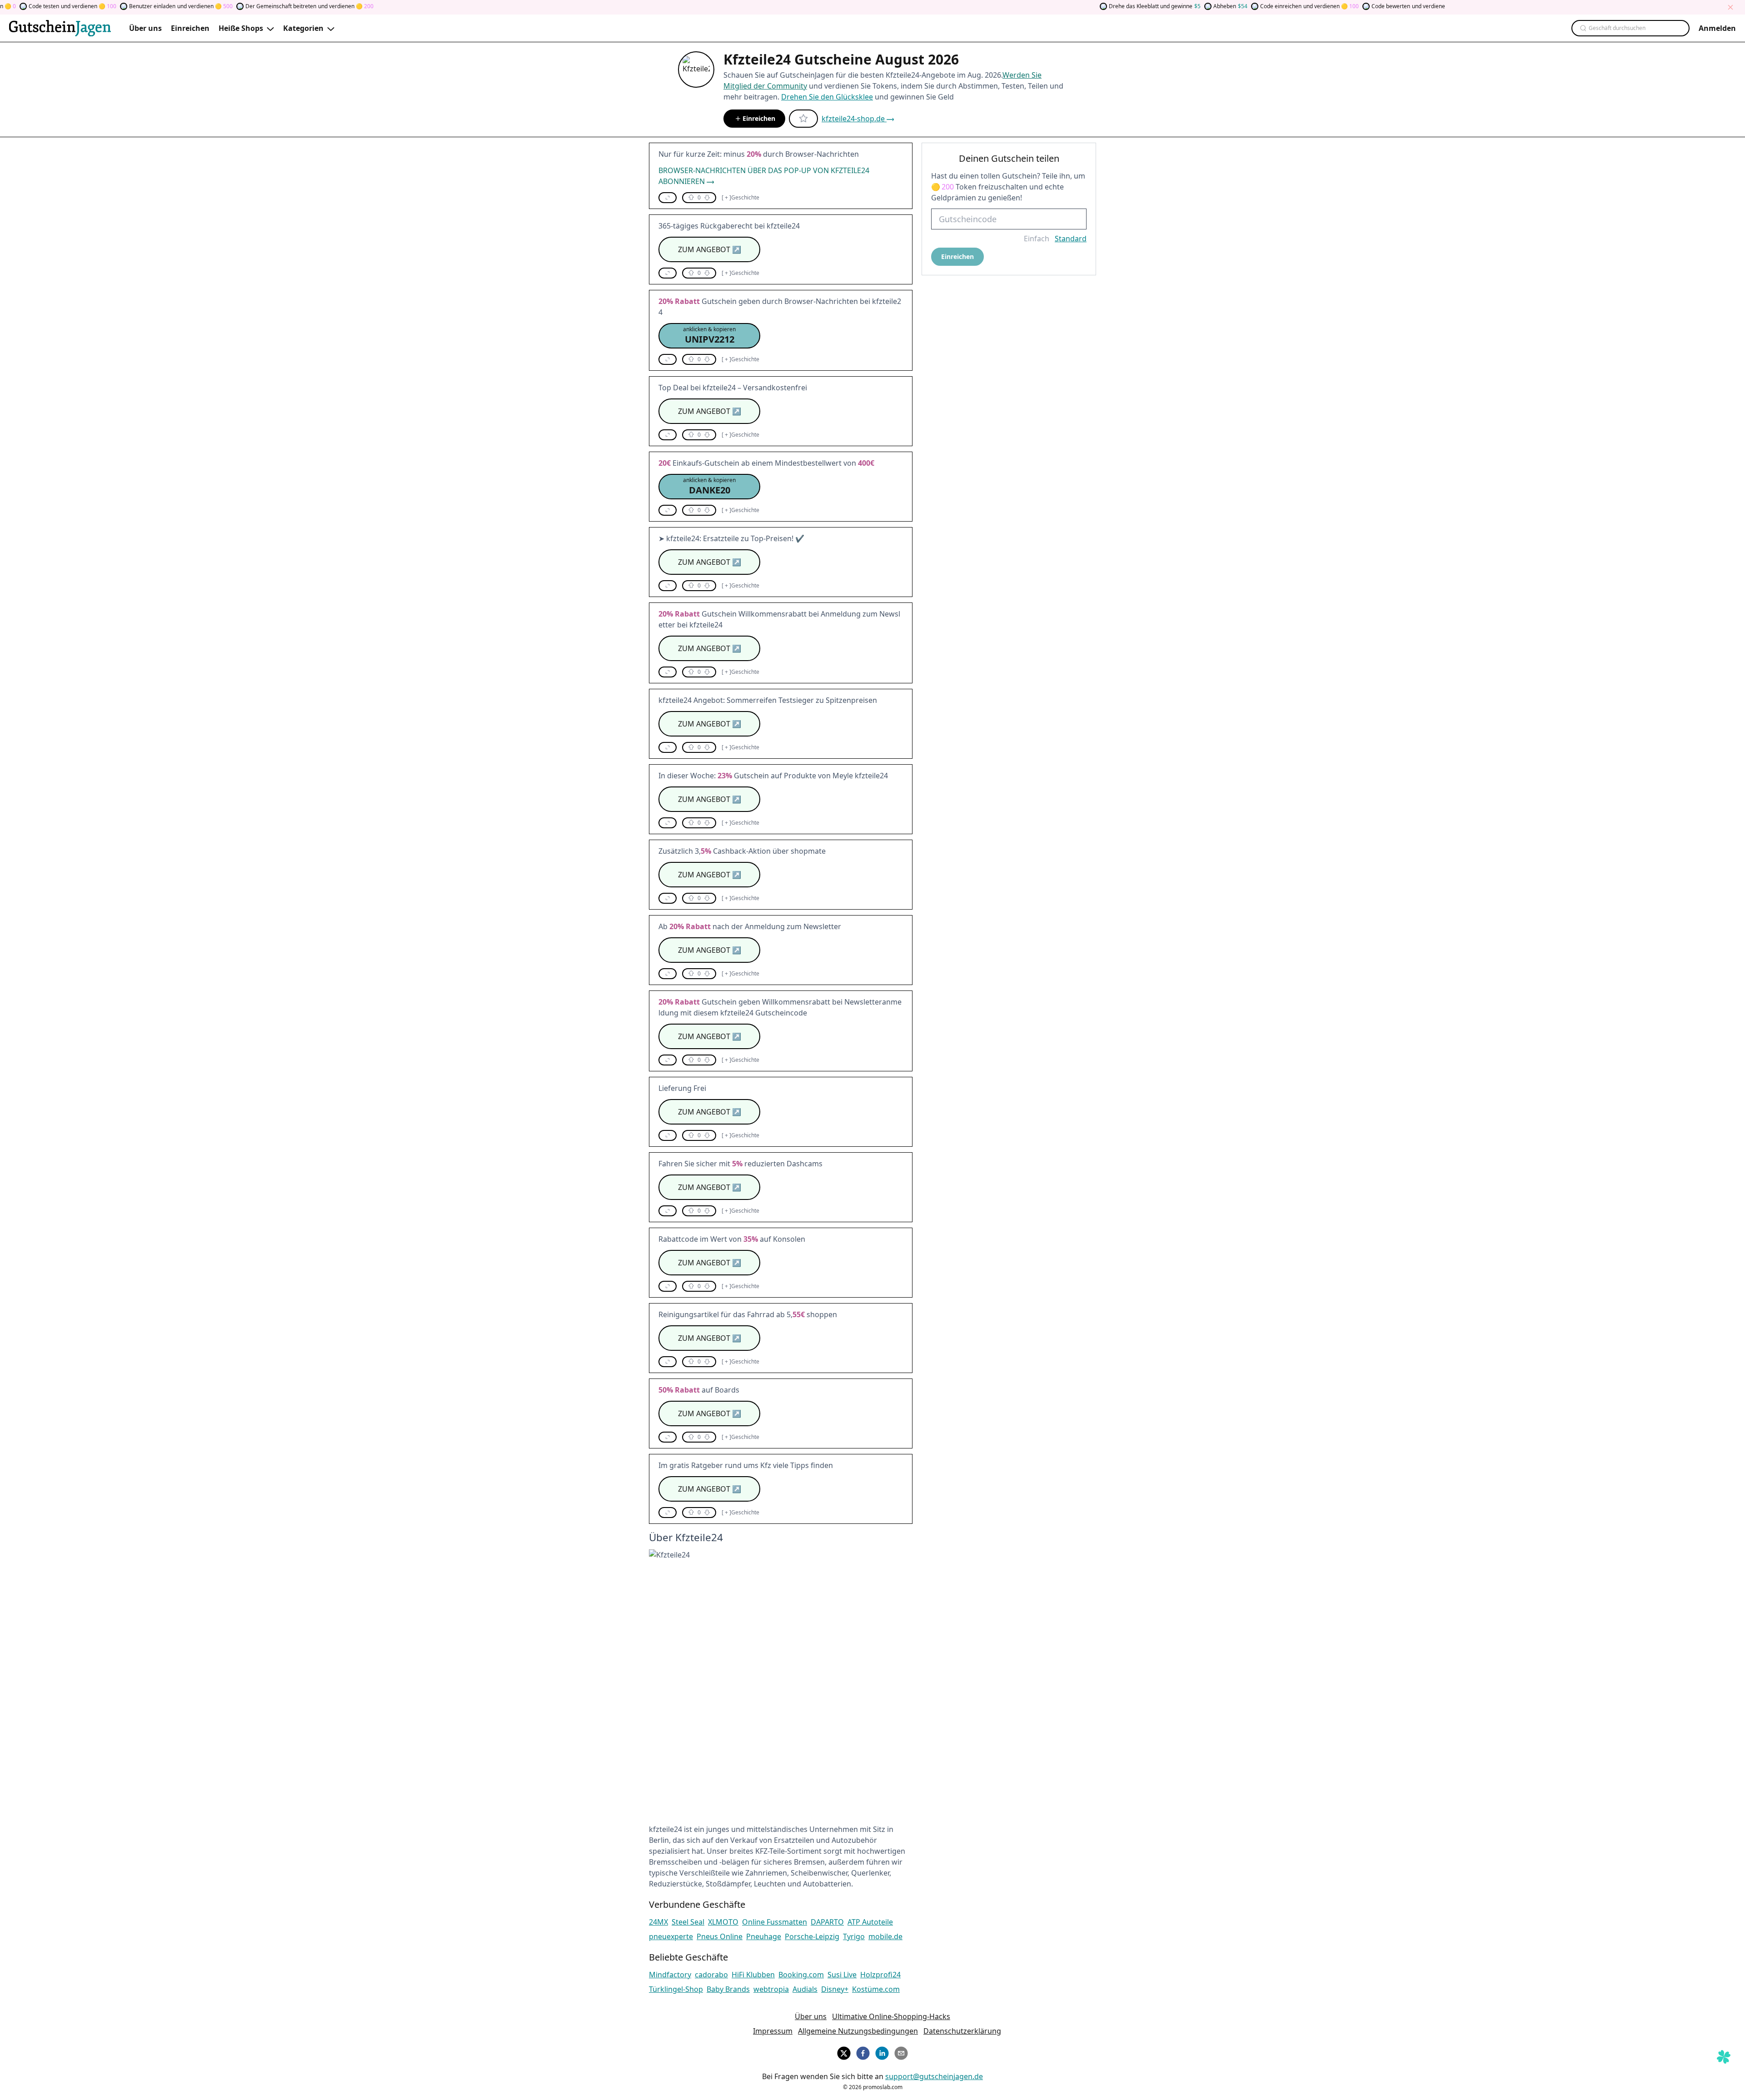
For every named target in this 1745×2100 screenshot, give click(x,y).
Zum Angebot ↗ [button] (710, 249)
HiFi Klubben (753, 1975)
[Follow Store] (803, 119)
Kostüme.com (876, 1989)
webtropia (771, 1989)
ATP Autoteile (870, 1922)
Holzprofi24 (880, 1975)
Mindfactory (670, 1975)
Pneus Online (720, 1936)
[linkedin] (882, 2052)
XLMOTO (723, 1922)
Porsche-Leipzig (812, 1936)
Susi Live (842, 1975)
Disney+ (835, 1989)
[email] (901, 2052)
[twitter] (844, 2052)
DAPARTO (827, 1922)
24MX (658, 1922)
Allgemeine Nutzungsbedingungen (858, 2031)
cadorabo (711, 1975)
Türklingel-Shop (676, 1989)
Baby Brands (728, 1989)
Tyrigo (854, 1936)
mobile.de (885, 1936)
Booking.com (801, 1975)
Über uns (811, 2016)
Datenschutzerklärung (962, 2031)
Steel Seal (688, 1922)
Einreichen (759, 118)
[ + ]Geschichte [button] (740, 198)
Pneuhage (764, 1936)
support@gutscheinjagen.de (934, 2076)
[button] (668, 198)
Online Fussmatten (775, 1922)
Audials (805, 1989)
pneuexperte (671, 1936)
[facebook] (863, 2052)
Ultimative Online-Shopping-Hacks (891, 2016)
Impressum (773, 2031)
